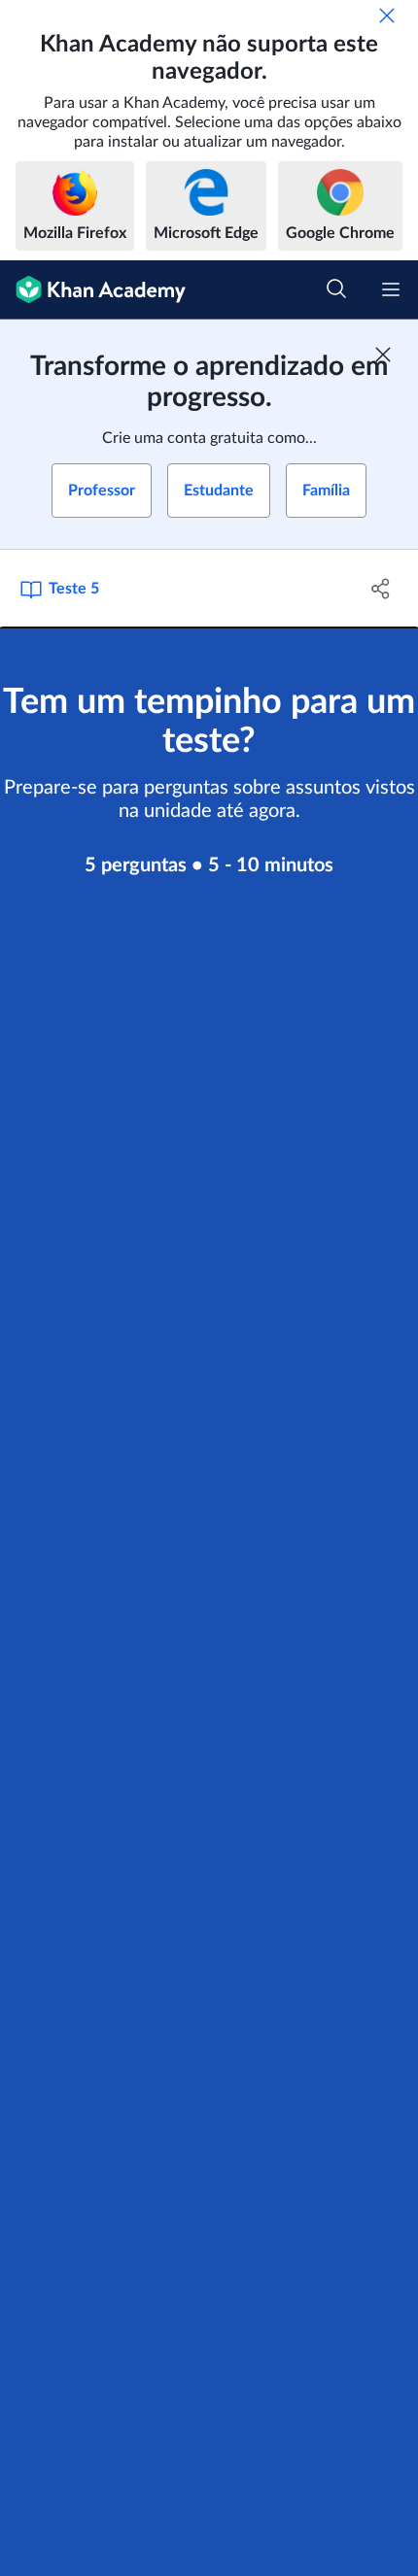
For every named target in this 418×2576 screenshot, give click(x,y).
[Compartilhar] (382, 589)
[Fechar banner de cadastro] (383, 355)
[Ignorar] (387, 16)
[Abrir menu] (391, 289)
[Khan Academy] (93, 290)
